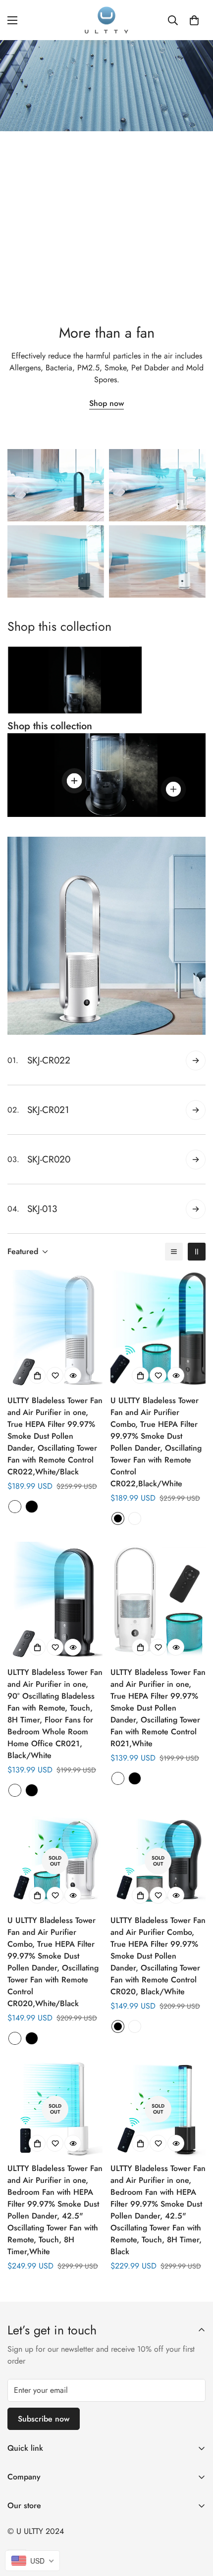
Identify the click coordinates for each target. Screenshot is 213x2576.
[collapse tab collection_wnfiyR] (196, 1209)
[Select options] (37, 1375)
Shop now (106, 403)
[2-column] (197, 1252)
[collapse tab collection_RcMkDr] (196, 1160)
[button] (194, 20)
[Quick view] (73, 1375)
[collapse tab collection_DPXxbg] (196, 1110)
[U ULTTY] (106, 20)
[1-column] (174, 1252)
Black (32, 1507)
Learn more (106, 285)
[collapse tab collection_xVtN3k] (196, 1061)
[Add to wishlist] (55, 1375)
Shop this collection (50, 726)
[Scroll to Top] (195, 2524)
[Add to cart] (140, 2143)
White (15, 1507)
